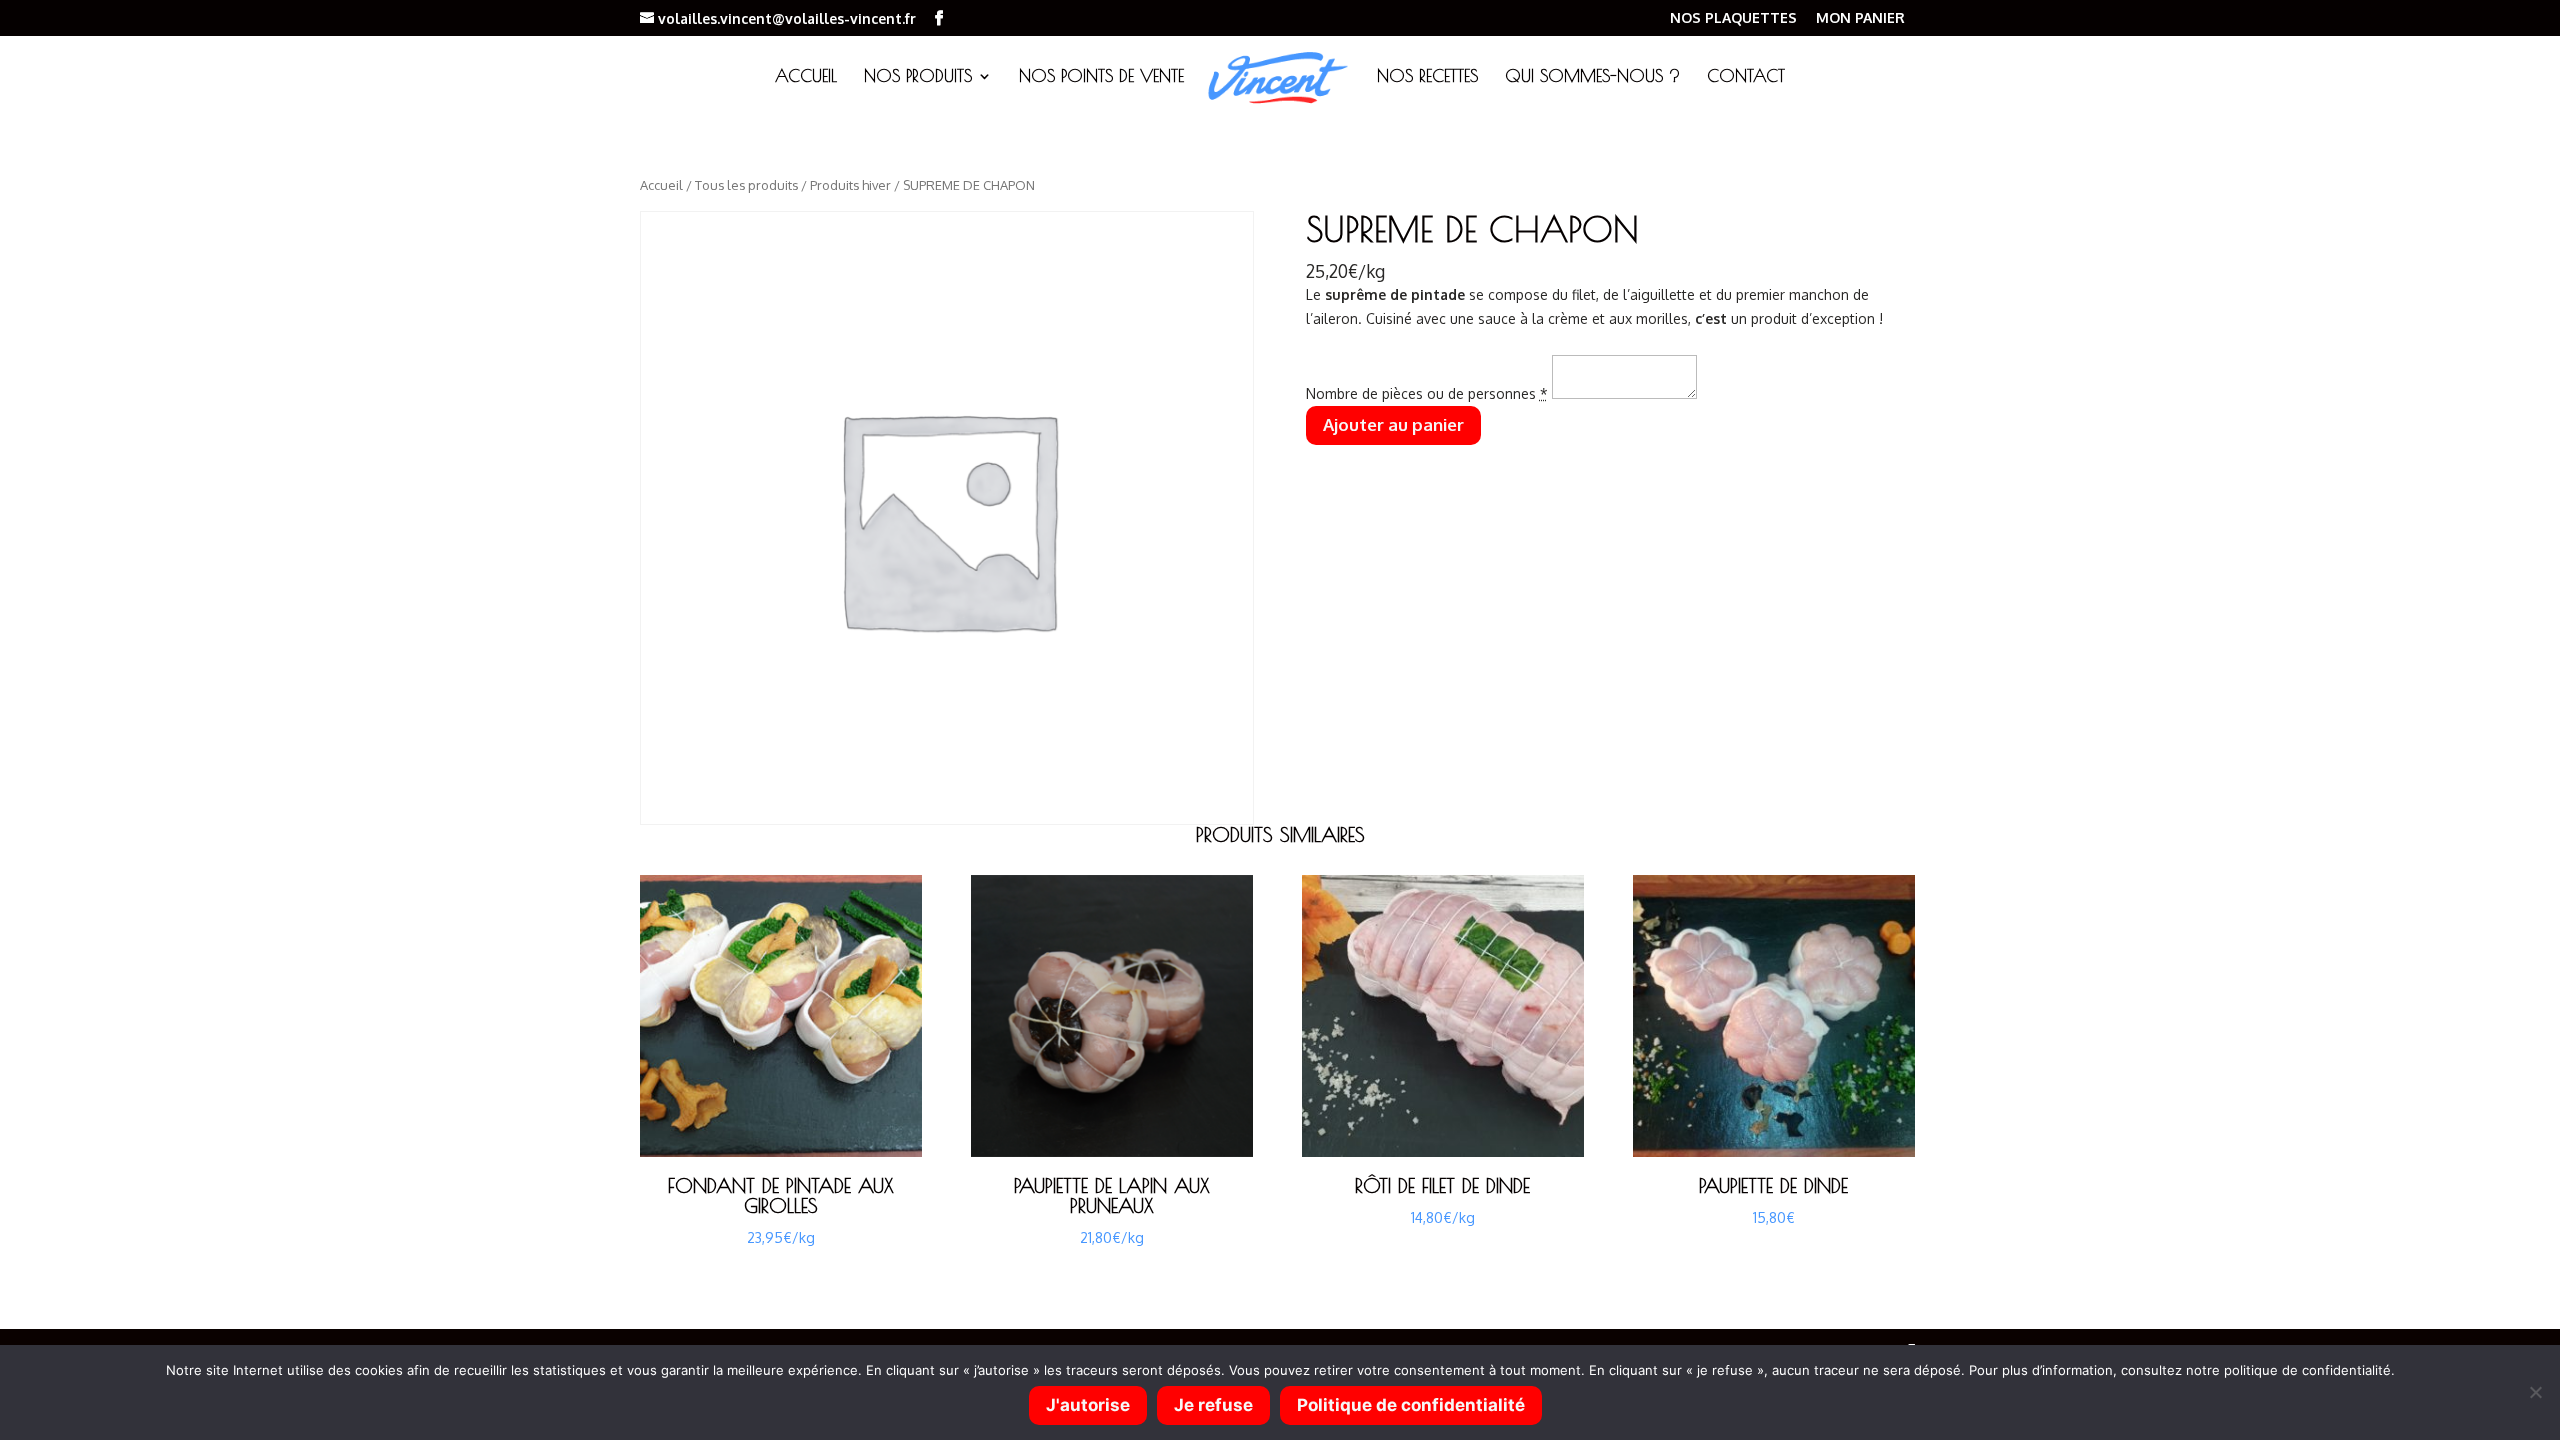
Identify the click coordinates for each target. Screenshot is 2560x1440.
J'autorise (1088, 1405)
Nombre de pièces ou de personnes (1427, 393)
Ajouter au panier (1393, 424)
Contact (1746, 77)
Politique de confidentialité (1411, 1405)
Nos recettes (1427, 77)
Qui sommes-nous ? (1592, 77)
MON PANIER (1860, 18)
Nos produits (918, 77)
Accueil (806, 77)
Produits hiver (850, 185)
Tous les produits (746, 185)
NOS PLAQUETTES (1733, 18)
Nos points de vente (1101, 77)
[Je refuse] (2535, 1392)
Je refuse (1213, 1405)
